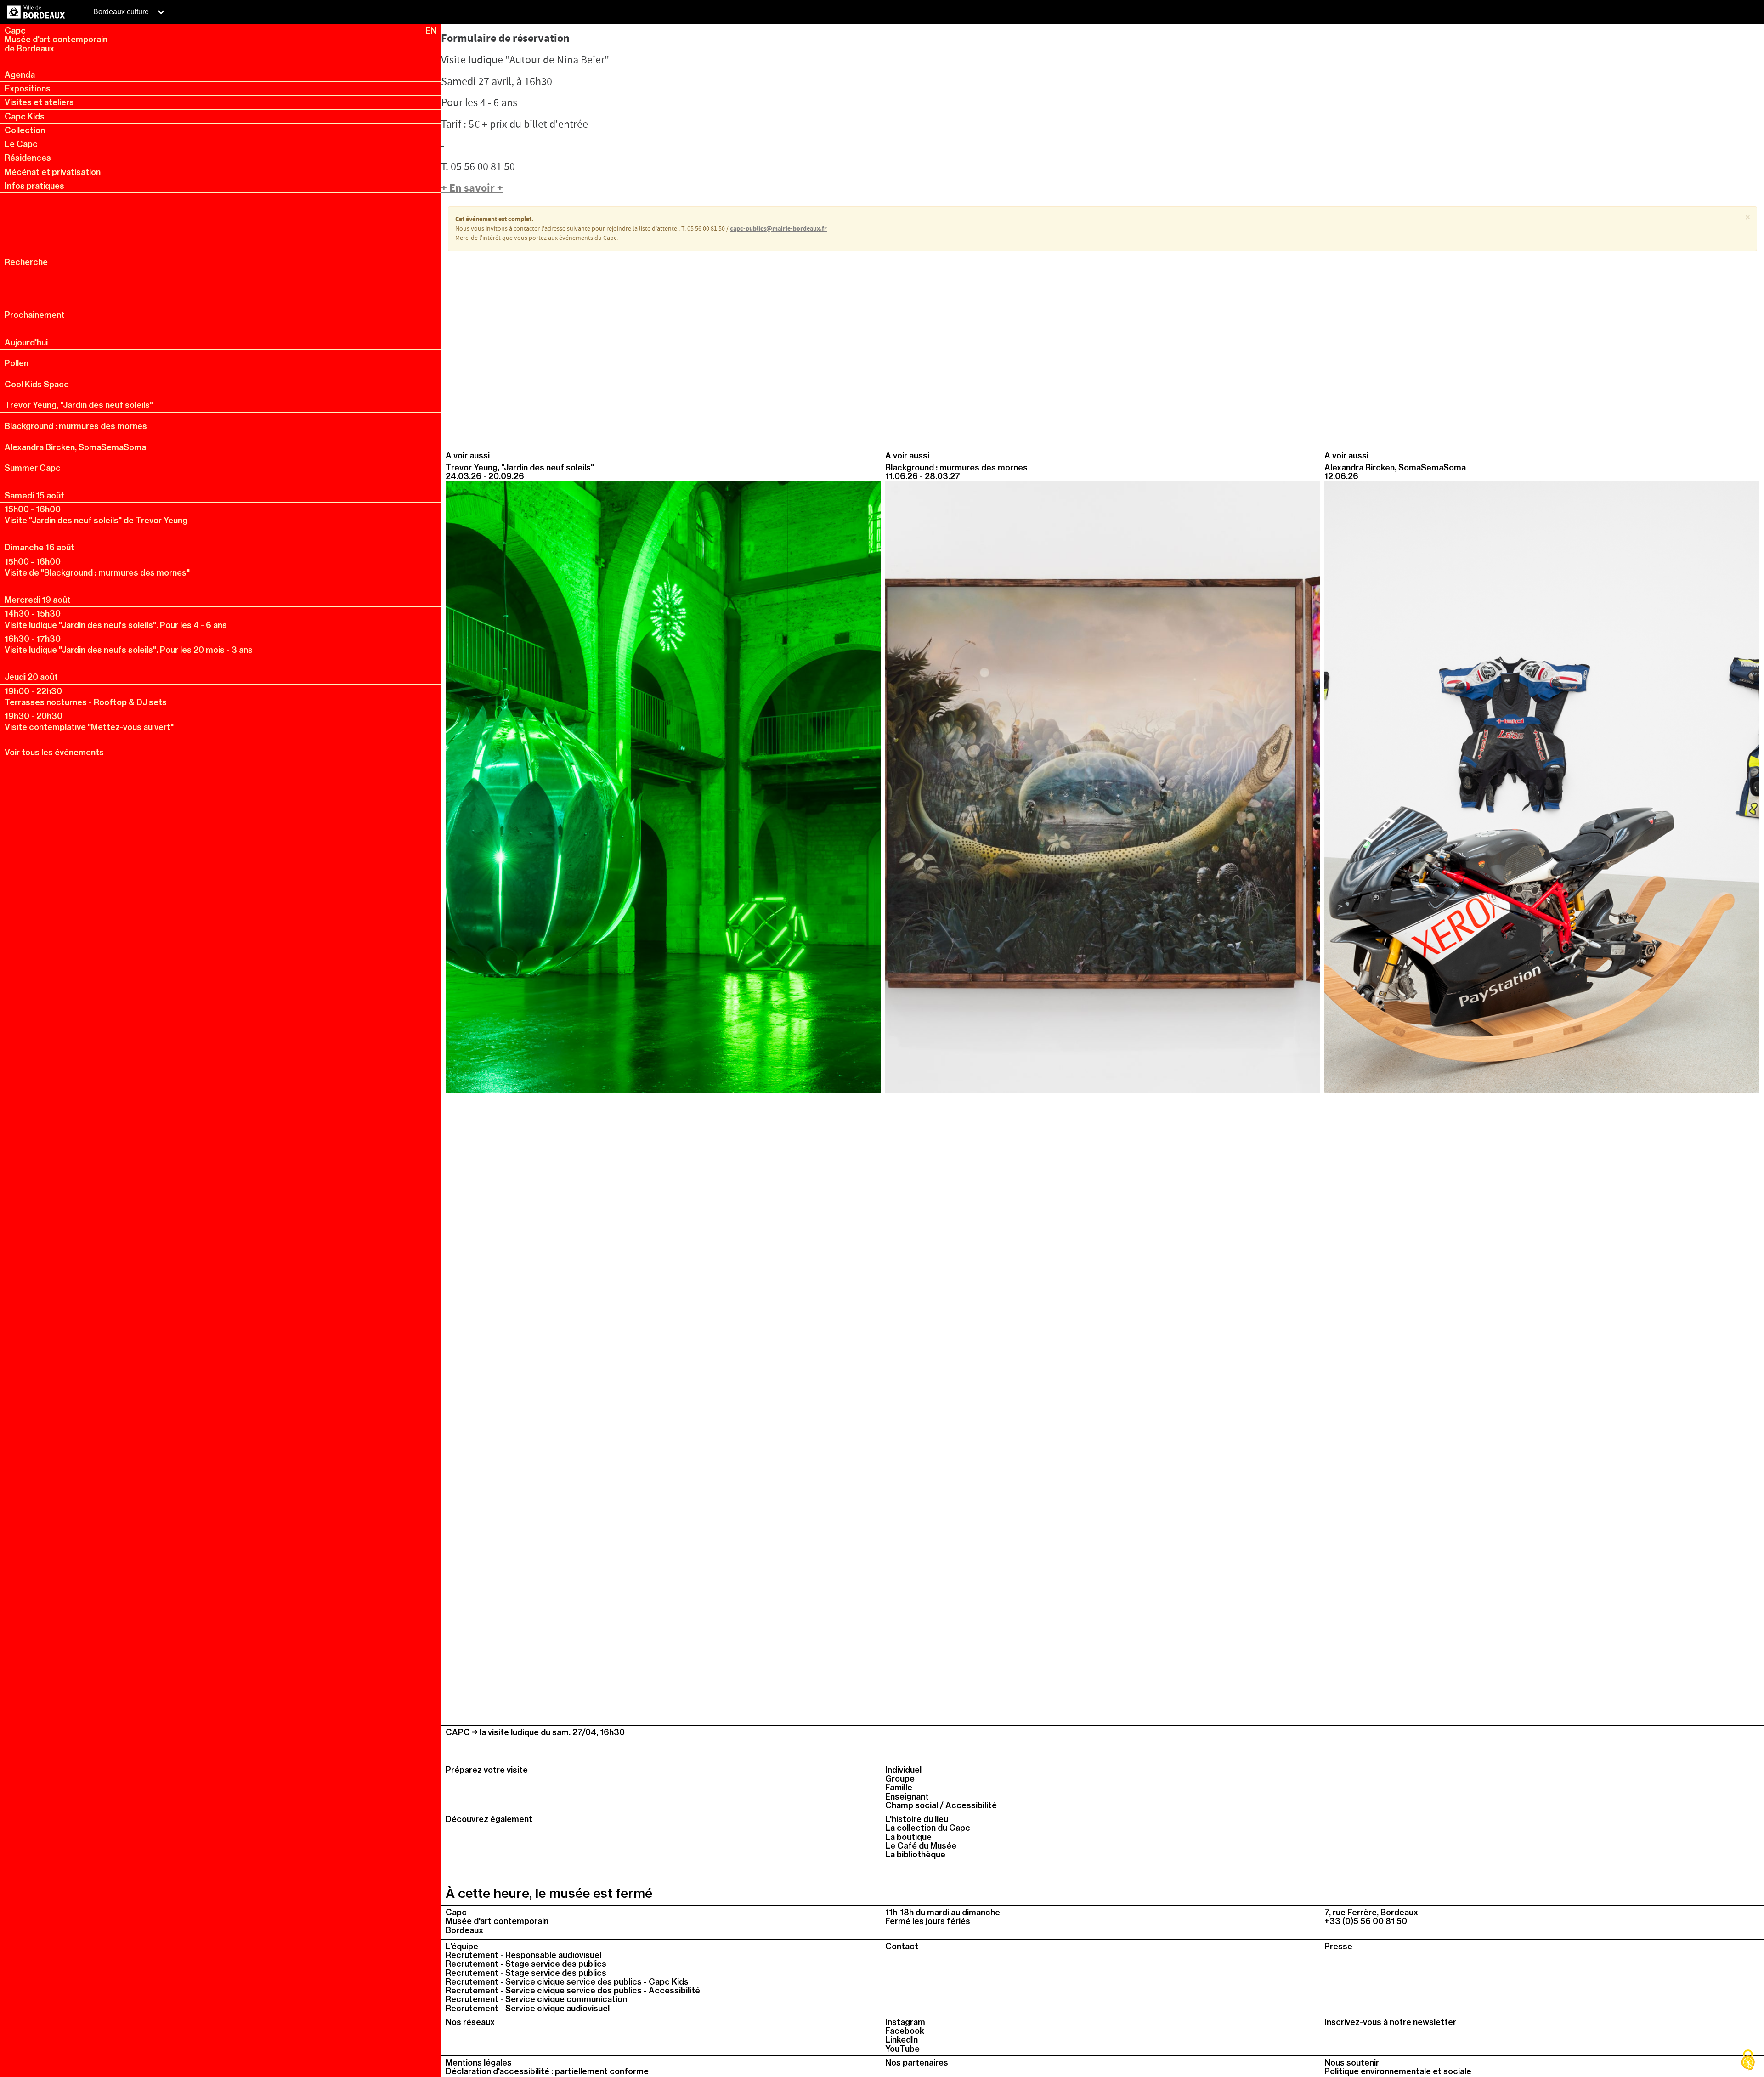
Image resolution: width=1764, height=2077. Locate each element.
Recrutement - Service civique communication (536, 1999)
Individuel (903, 1770)
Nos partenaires (917, 2063)
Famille (899, 1787)
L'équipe (462, 1946)
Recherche (26, 262)
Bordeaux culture (122, 12)
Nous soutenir (1352, 2063)
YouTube (902, 2049)
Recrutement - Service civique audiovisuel (528, 2008)
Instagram (905, 2022)
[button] (1748, 218)
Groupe (900, 1779)
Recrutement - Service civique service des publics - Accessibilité (573, 1990)
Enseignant (907, 1797)
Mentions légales (479, 2063)
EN (431, 31)
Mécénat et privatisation (53, 172)
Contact (902, 1946)
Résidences (28, 158)
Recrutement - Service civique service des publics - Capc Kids (567, 1982)
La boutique (908, 1837)
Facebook (905, 2031)
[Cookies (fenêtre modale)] (1748, 2061)
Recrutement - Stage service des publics (526, 1964)
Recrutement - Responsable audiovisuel (523, 1955)
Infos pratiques (34, 186)
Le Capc (21, 144)
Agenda (20, 75)
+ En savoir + (472, 189)
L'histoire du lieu (917, 1819)
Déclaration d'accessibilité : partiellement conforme (547, 2071)
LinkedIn (902, 2040)
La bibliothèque (915, 1854)
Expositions (28, 88)
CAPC (458, 1732)
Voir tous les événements (54, 752)
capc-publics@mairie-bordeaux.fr (778, 229)
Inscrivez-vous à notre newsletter (1390, 2022)
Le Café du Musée (921, 1846)
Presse (1338, 1946)
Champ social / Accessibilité (941, 1805)
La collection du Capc (928, 1828)
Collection (25, 130)
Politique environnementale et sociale (1398, 2071)
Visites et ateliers (39, 102)
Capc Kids (25, 116)
